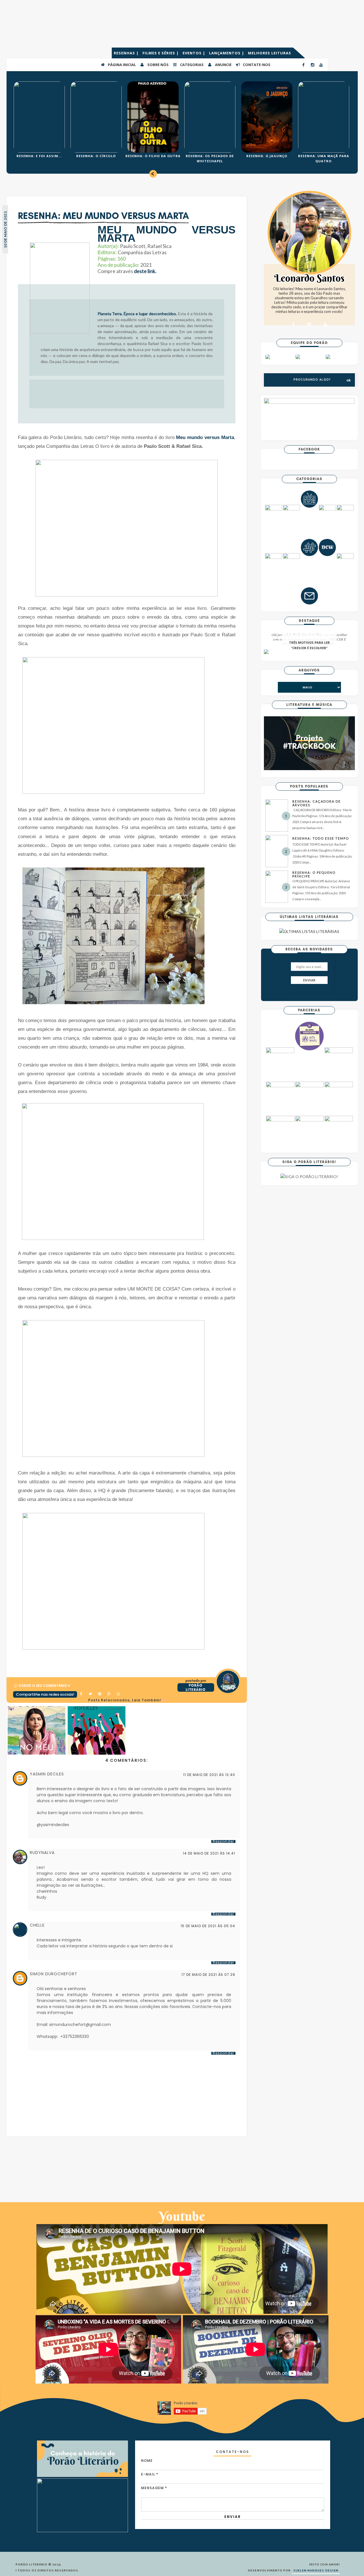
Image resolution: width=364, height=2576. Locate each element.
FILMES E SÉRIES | (161, 53)
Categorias (191, 65)
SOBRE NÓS (158, 65)
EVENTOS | (195, 53)
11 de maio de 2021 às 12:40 (209, 1775)
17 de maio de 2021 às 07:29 (208, 1975)
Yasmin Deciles (47, 1774)
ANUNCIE (223, 65)
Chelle (37, 1925)
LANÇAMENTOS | (227, 53)
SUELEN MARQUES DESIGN (316, 2571)
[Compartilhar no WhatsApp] (119, 1694)
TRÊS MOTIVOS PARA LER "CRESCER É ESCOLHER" (309, 645)
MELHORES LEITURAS (270, 53)
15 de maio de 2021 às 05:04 (208, 1926)
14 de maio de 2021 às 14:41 (209, 1853)
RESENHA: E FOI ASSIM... (39, 156)
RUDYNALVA (42, 1853)
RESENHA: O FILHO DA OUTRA (153, 156)
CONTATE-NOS (256, 65)
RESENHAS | (127, 53)
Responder (223, 1841)
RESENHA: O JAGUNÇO (267, 156)
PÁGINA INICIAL (121, 65)
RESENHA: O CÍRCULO (96, 156)
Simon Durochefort (54, 1974)
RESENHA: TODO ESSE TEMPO (321, 838)
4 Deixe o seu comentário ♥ (44, 1686)
